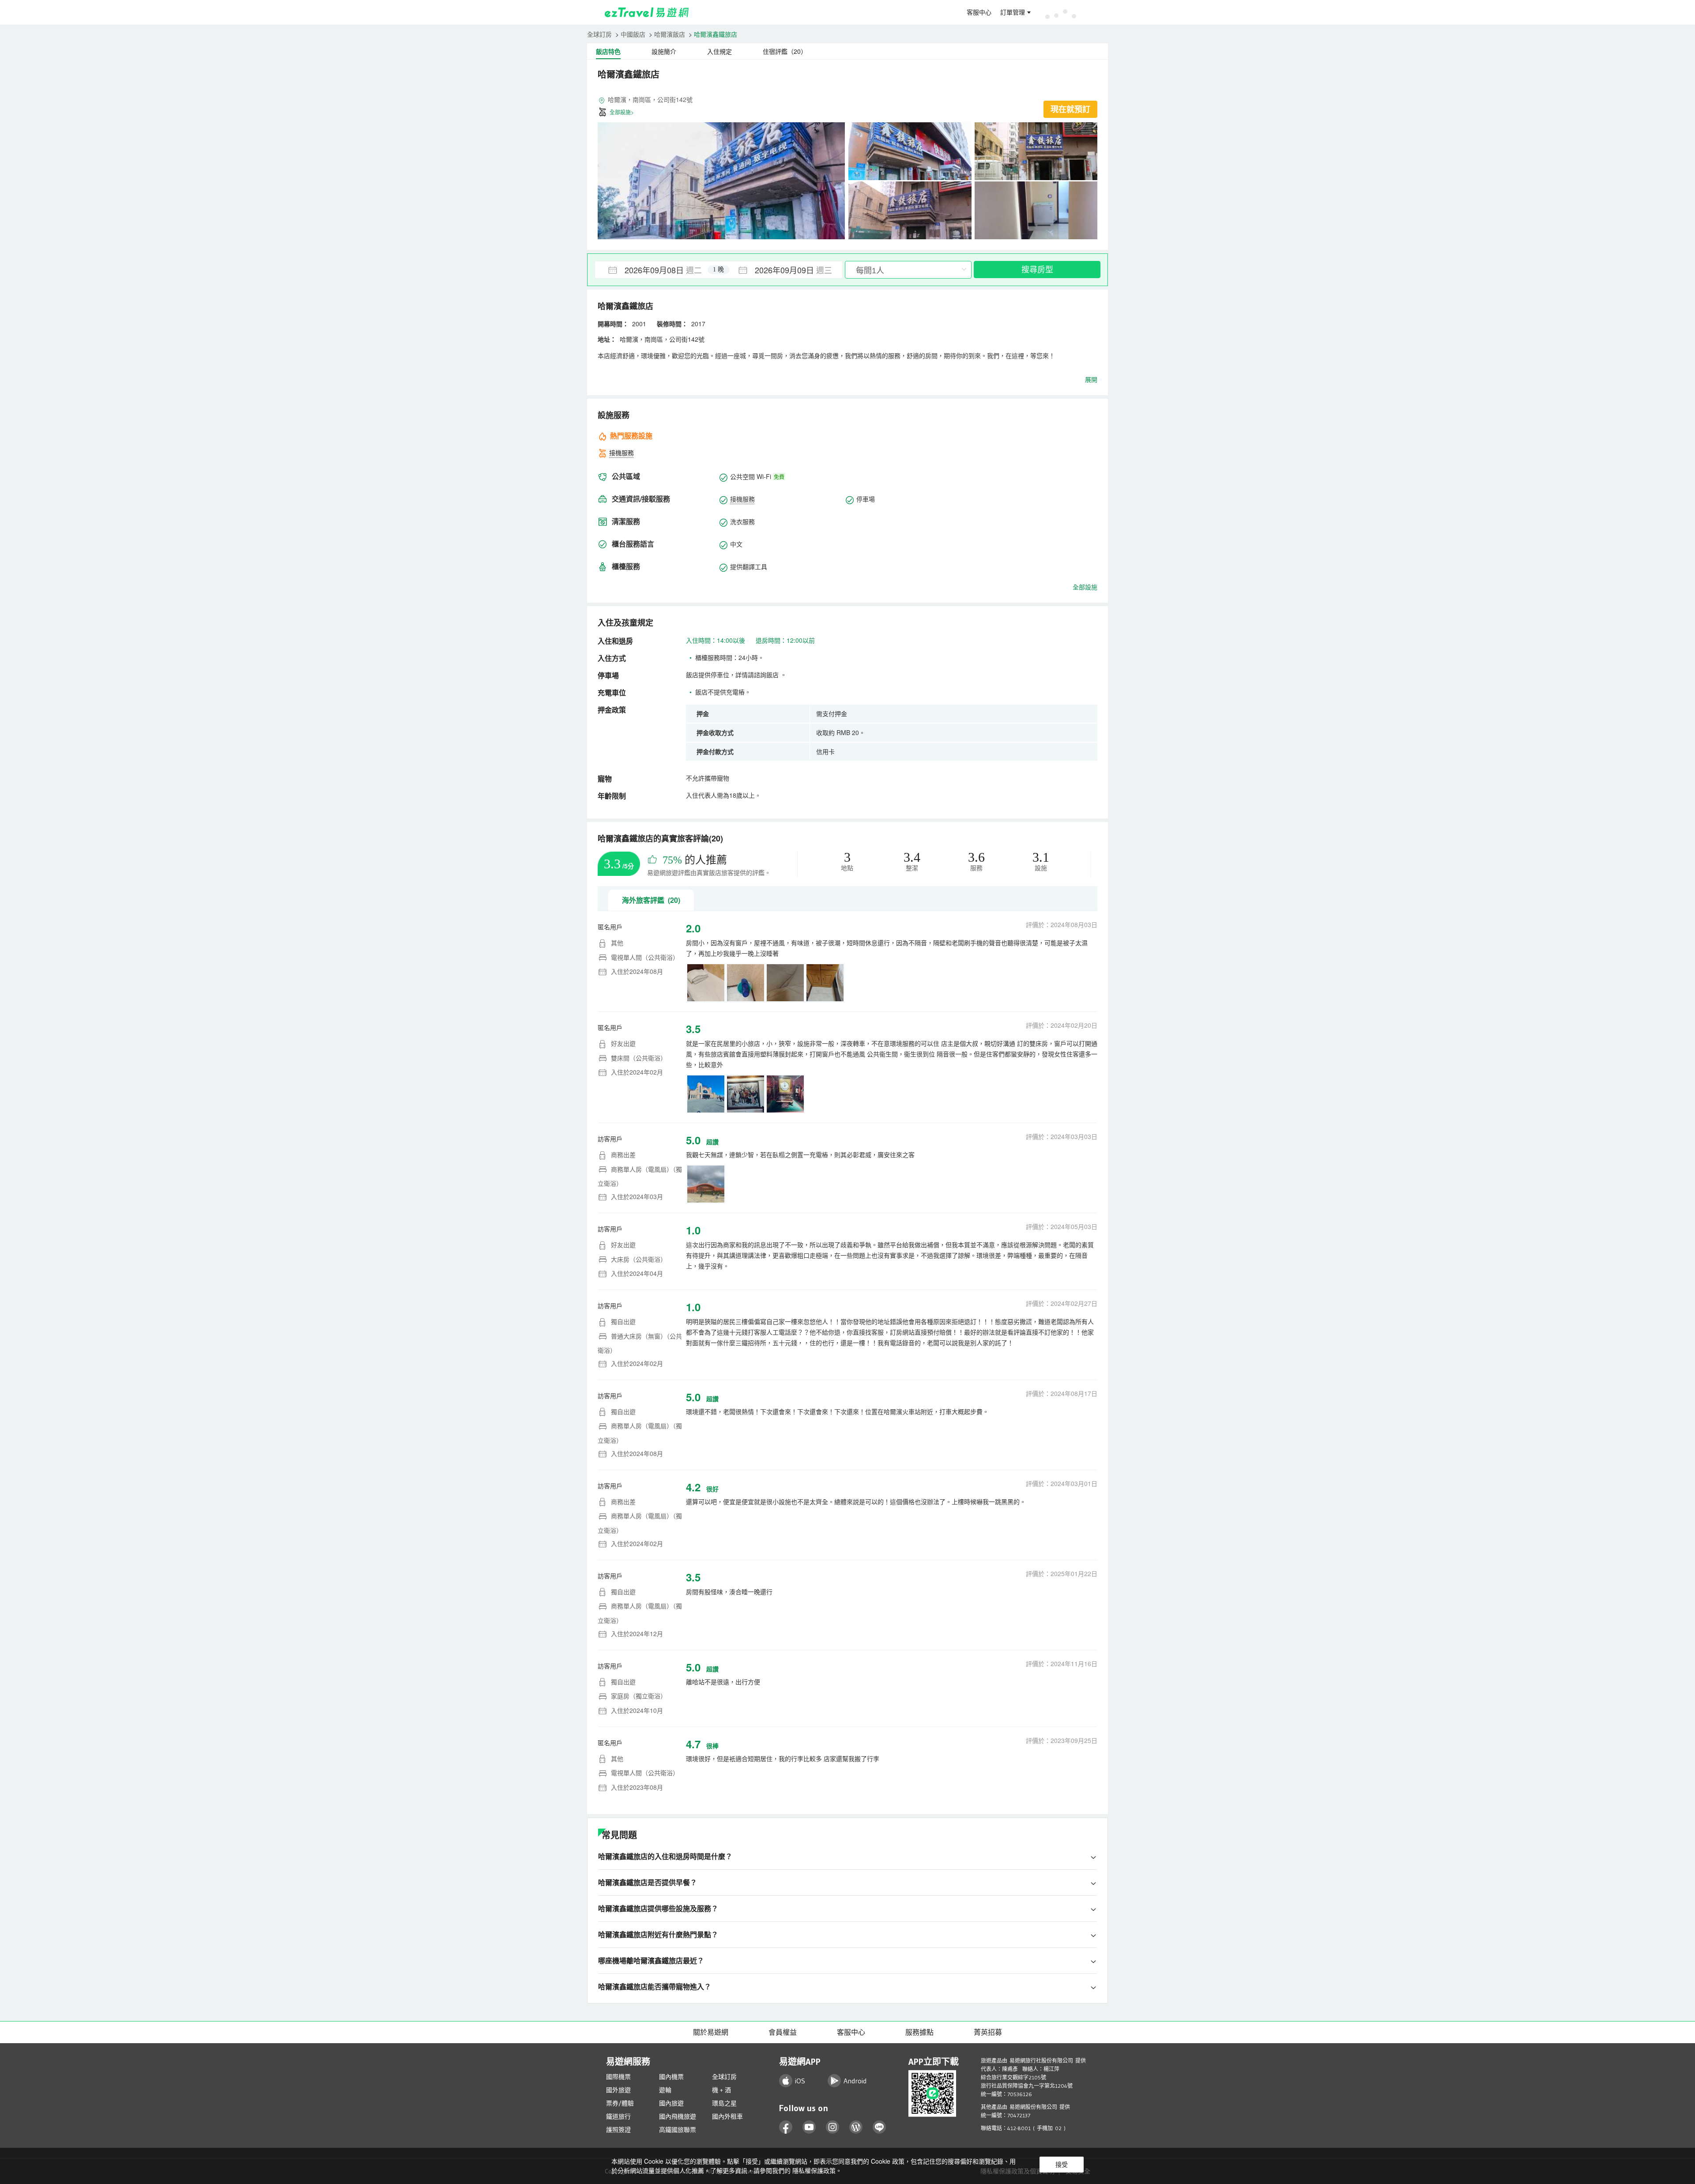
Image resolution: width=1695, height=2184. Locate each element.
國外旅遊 (618, 2090)
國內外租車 (727, 2116)
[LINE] (880, 2127)
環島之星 (724, 2103)
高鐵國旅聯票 (678, 2130)
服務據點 (919, 2032)
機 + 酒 (721, 2090)
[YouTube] (809, 2127)
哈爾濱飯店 (670, 34)
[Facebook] (786, 2127)
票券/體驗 (620, 2103)
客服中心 (979, 12)
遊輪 (665, 2090)
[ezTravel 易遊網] (647, 12)
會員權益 (783, 2032)
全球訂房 (599, 34)
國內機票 (671, 2077)
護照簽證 (618, 2130)
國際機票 (618, 2077)
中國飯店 (633, 34)
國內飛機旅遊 (678, 2116)
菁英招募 (988, 2032)
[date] (657, 270)
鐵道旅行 (618, 2116)
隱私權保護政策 (814, 2170)
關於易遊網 (711, 2032)
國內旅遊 (671, 2103)
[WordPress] (856, 2127)
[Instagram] (833, 2127)
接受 (1062, 2165)
